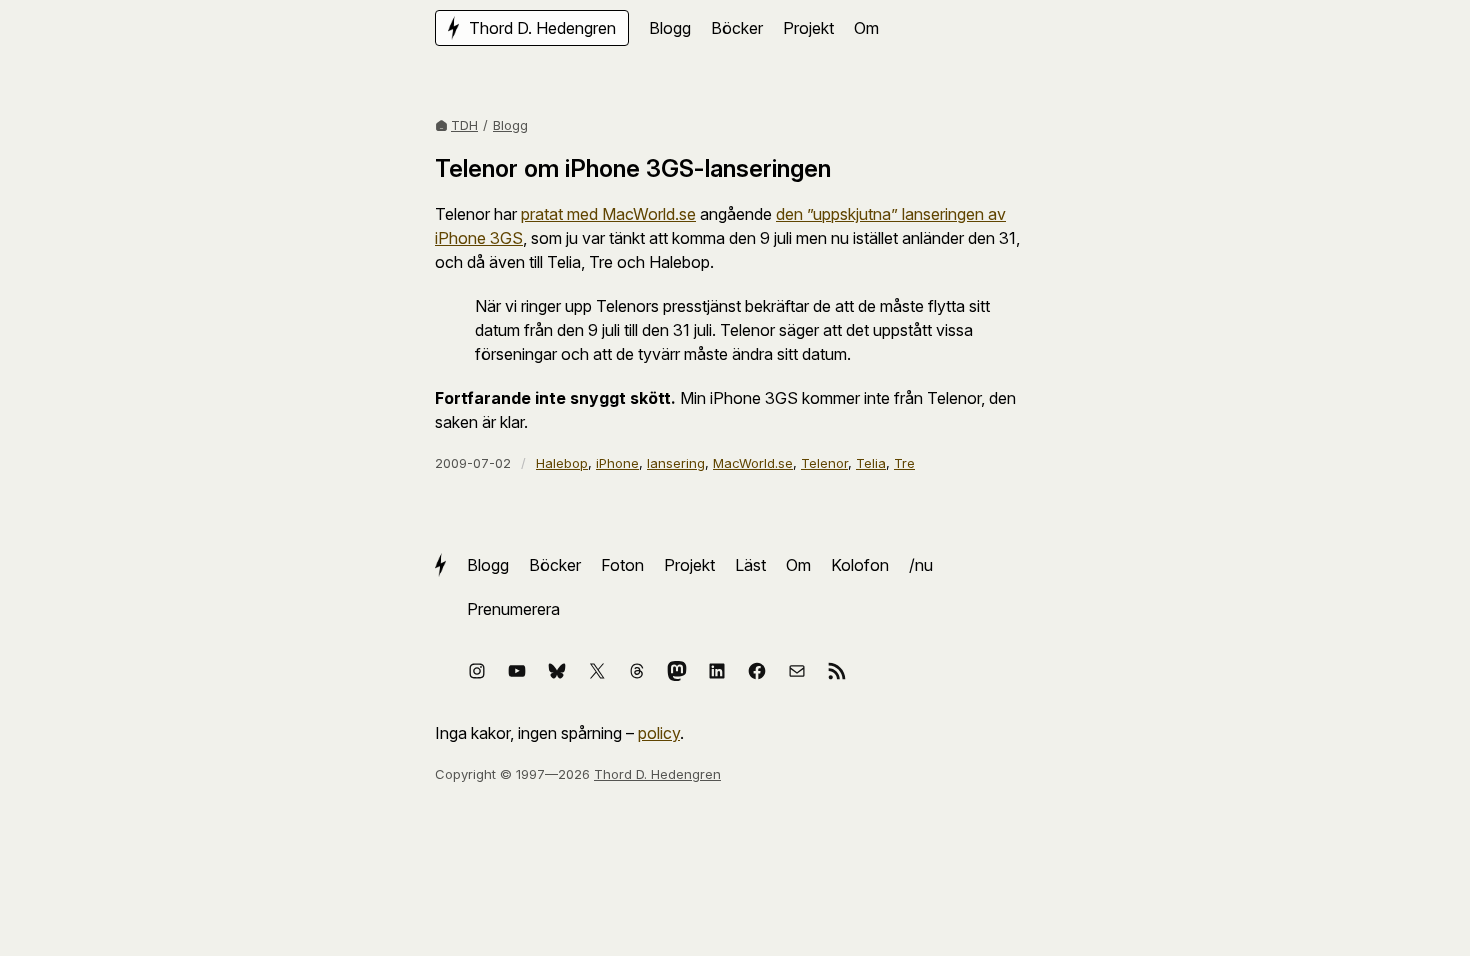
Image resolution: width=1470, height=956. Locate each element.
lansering (676, 463)
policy (659, 733)
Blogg (510, 125)
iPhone (617, 463)
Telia (871, 463)
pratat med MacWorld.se (608, 214)
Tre (904, 463)
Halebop (562, 463)
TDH (464, 125)
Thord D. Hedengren (657, 774)
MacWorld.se (753, 463)
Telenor (824, 463)
